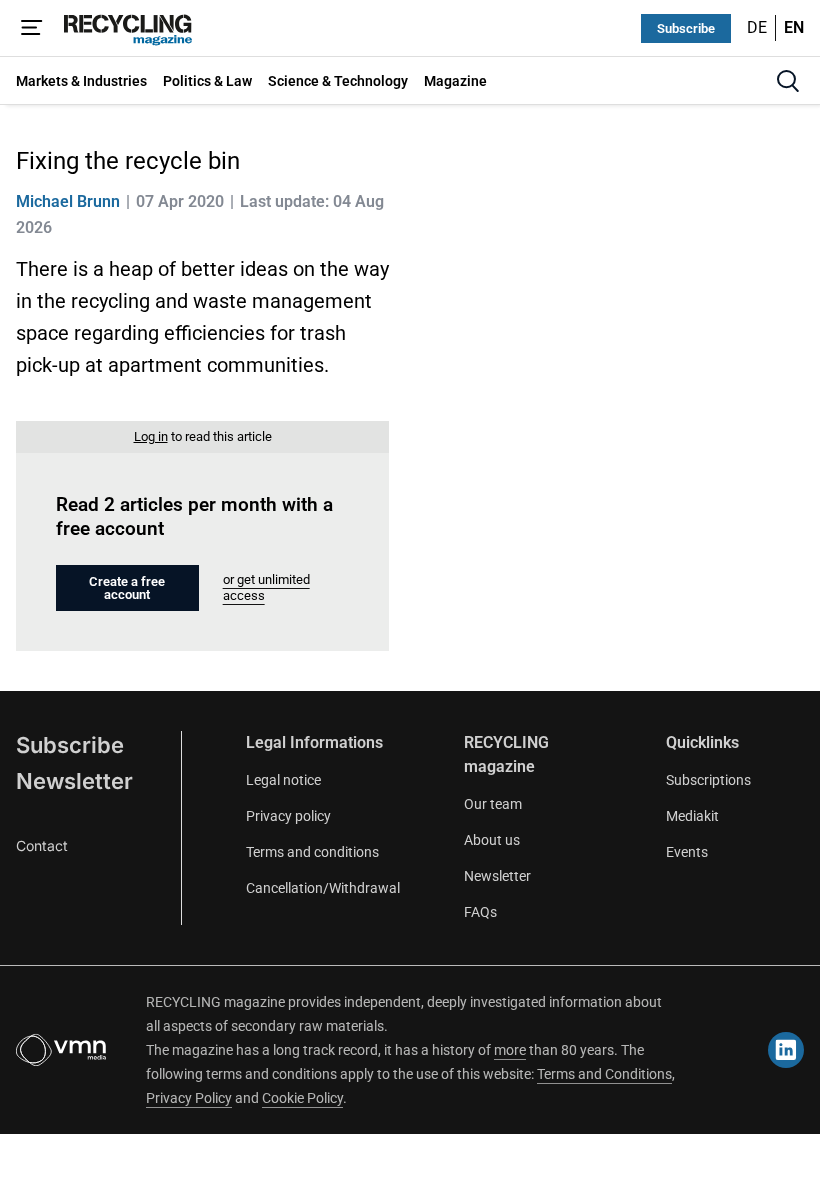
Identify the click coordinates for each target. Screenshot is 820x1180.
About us (492, 840)
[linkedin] (786, 1050)
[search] (788, 81)
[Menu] (32, 28)
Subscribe (686, 28)
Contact (42, 845)
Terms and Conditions (604, 1074)
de (757, 27)
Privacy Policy (189, 1098)
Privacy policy (288, 816)
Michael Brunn (68, 201)
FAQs (480, 912)
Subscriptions (708, 780)
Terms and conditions (312, 852)
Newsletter (74, 781)
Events (687, 852)
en (794, 27)
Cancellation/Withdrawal (323, 888)
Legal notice (283, 780)
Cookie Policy (302, 1098)
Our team (493, 804)
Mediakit (692, 816)
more (510, 1050)
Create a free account (127, 588)
